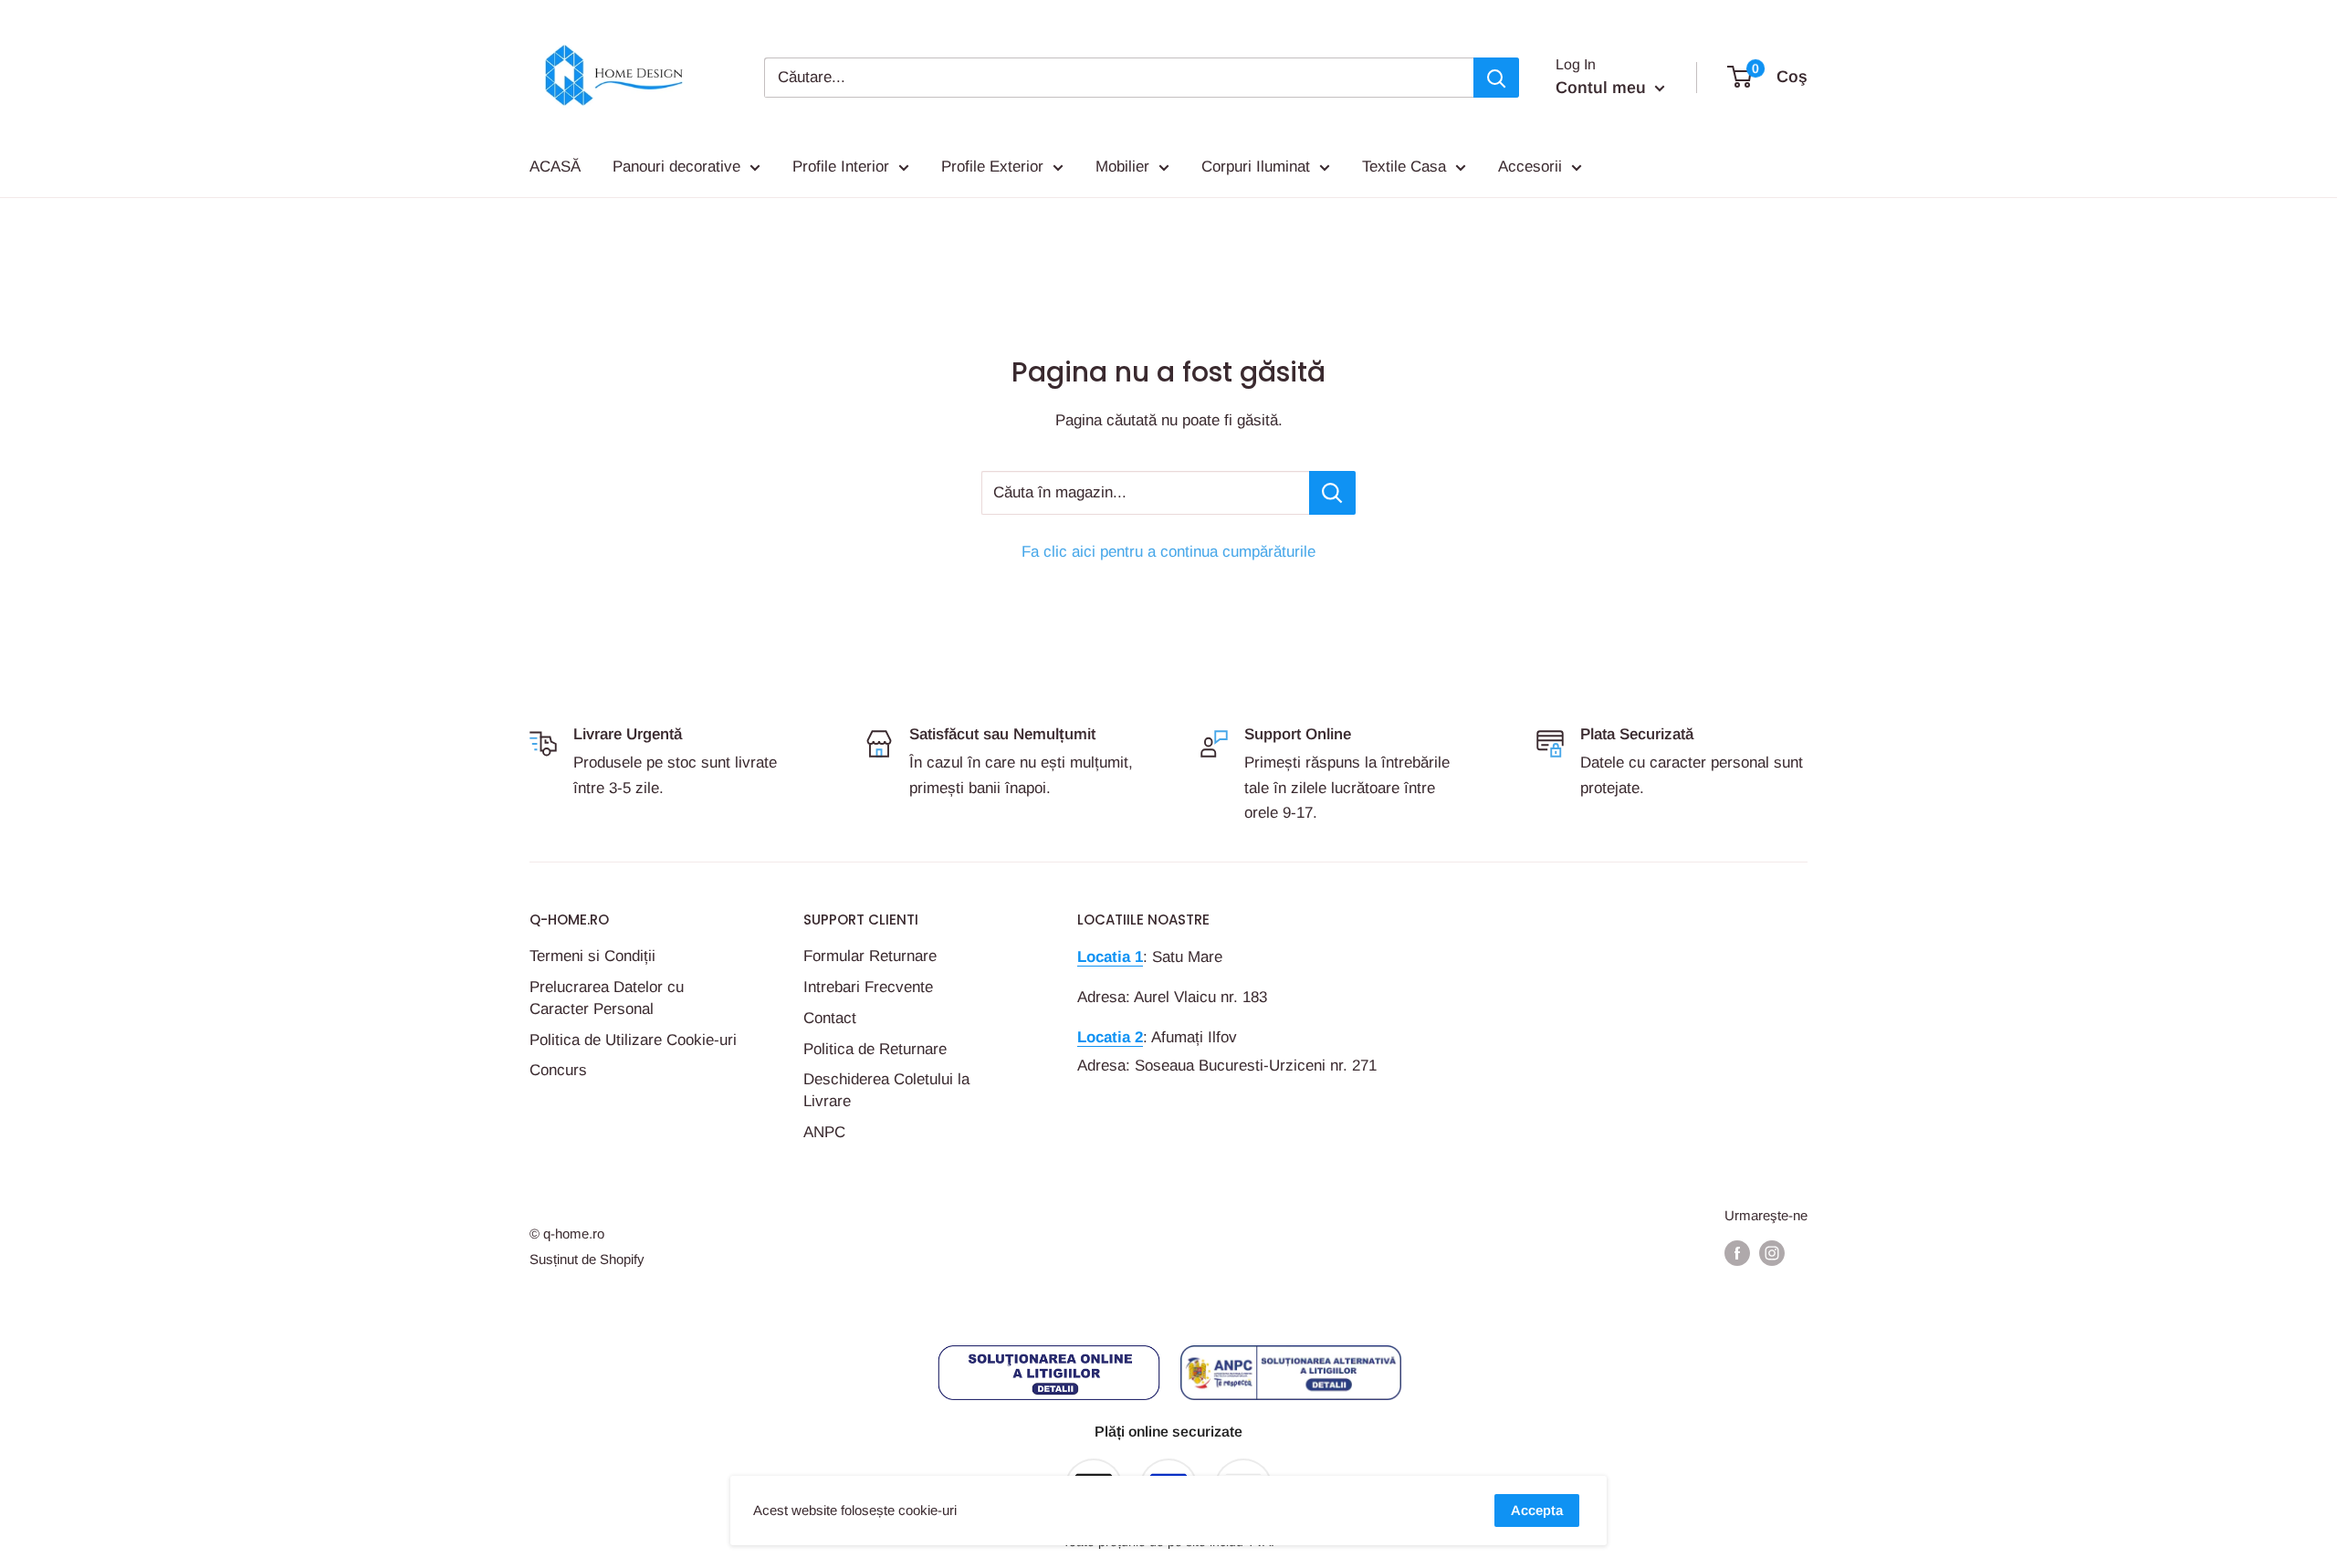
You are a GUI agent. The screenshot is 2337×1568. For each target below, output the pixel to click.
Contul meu (1603, 88)
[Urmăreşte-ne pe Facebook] (1737, 1253)
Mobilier (1122, 167)
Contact (830, 1018)
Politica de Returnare (875, 1049)
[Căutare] (1496, 78)
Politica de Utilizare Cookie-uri (633, 1040)
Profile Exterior (992, 167)
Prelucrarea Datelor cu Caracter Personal (607, 998)
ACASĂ (555, 167)
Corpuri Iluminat (1256, 167)
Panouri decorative (676, 167)
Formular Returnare (870, 956)
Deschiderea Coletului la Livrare (886, 1090)
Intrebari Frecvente (868, 987)
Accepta (1537, 1510)
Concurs (558, 1070)
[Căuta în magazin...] (1332, 493)
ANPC (824, 1132)
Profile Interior (841, 167)
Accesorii (1530, 167)
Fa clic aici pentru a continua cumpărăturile (1168, 552)
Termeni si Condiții (592, 956)
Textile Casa (1404, 167)
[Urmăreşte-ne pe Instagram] (1772, 1253)
